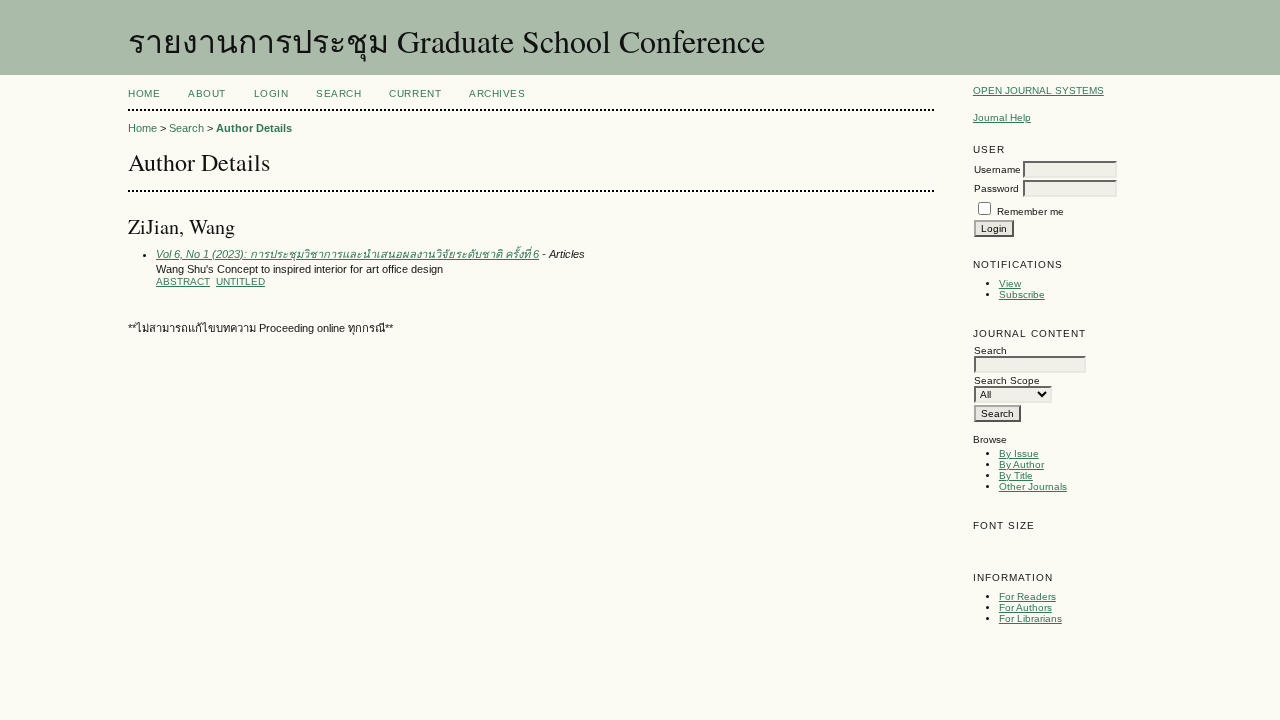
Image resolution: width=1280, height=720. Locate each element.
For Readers (1027, 596)
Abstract (183, 281)
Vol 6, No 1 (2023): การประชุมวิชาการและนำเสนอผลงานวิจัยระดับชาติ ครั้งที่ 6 (347, 254)
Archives (497, 93)
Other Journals (1033, 486)
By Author (1021, 464)
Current (415, 93)
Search (338, 93)
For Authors (1025, 607)
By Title (1016, 475)
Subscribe (1022, 294)
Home (144, 93)
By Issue (1019, 453)
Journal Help (1002, 117)
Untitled (240, 281)
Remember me (1030, 211)
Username (997, 169)
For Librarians (1030, 618)
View (1010, 283)
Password (996, 188)
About (207, 93)
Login (271, 93)
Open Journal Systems (1038, 90)
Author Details (254, 128)
